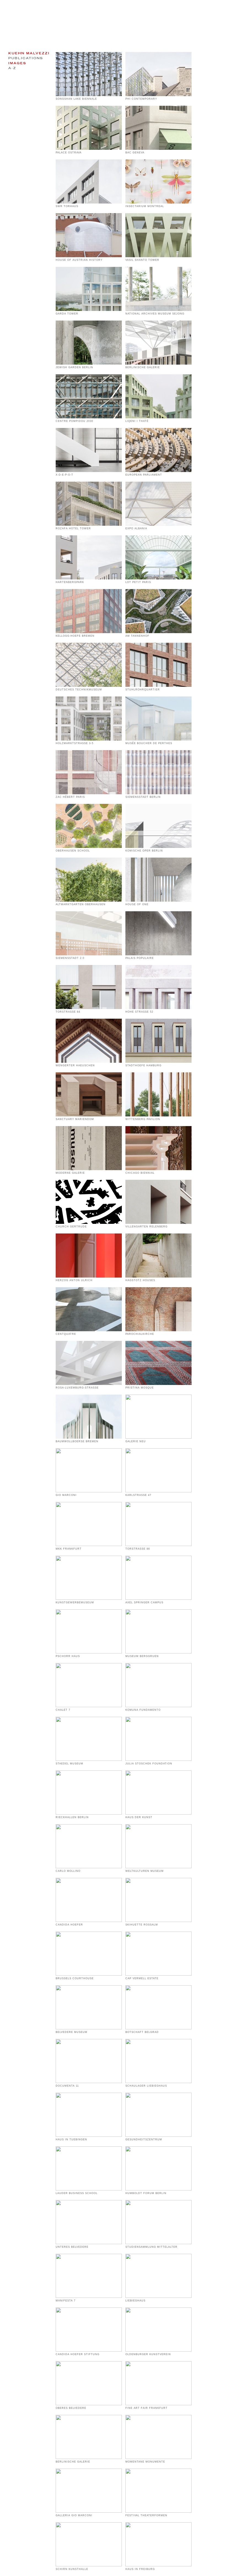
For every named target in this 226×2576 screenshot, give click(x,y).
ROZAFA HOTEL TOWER (73, 528)
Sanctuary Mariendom (75, 1119)
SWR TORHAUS (67, 206)
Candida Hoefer (69, 1925)
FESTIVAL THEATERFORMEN (146, 2515)
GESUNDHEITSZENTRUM (144, 2140)
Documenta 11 (67, 2086)
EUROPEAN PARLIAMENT (144, 475)
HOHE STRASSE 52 (139, 1012)
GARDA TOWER (67, 314)
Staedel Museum (69, 1764)
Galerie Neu (136, 1441)
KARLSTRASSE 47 (138, 1495)
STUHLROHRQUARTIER (143, 690)
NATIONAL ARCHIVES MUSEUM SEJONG (155, 314)
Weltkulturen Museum (145, 1871)
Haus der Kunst (139, 1817)
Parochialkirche (140, 1334)
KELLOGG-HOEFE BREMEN (75, 636)
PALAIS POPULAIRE (140, 958)
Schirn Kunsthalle (72, 2569)
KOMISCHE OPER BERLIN (144, 851)
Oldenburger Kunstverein (148, 2354)
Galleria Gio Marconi (74, 2515)
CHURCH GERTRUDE (71, 1227)
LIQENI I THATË (137, 421)
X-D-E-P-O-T (64, 475)
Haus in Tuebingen (71, 2140)
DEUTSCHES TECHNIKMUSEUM (79, 690)
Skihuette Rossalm (142, 1925)
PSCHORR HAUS (68, 1656)
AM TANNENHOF (137, 636)
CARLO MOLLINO (68, 1871)
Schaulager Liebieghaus (146, 2086)
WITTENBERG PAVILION (143, 1119)
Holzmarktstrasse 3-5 (75, 743)
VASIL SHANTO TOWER (142, 260)
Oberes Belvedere (71, 2408)
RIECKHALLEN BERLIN (72, 1817)
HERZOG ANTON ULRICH (74, 1280)
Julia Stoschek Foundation (149, 1764)
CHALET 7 (63, 1710)
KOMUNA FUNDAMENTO (143, 1710)
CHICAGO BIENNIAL (140, 1173)
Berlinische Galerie (143, 367)
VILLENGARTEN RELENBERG (146, 1227)
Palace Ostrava (69, 153)
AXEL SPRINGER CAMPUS (144, 1602)
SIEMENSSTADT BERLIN (143, 797)
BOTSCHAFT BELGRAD (142, 2032)
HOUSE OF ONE (137, 904)
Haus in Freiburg (140, 2569)
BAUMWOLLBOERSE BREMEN (77, 1441)
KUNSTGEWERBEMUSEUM (75, 1602)
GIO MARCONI (66, 1495)
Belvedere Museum (72, 2032)
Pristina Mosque (140, 1388)
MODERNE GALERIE (70, 1173)
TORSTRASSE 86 (138, 1549)
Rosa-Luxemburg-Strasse (77, 1388)
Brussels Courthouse (75, 1978)
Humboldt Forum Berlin (146, 2193)
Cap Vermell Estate (142, 1978)
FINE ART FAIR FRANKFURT (146, 2408)
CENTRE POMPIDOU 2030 (74, 421)
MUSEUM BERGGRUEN (142, 1656)
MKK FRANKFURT (69, 1549)
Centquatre (66, 1334)
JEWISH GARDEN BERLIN (74, 367)
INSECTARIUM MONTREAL (145, 206)
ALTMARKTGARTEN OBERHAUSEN (81, 904)
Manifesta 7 (66, 2301)
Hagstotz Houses (140, 1280)
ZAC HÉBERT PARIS (70, 797)
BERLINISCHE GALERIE (73, 2462)
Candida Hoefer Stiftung (78, 2354)
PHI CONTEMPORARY (141, 99)
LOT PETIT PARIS (138, 582)
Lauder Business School (77, 2193)
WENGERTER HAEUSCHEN (75, 1065)
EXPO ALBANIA (136, 528)
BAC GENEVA (135, 153)
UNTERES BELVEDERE (72, 2247)
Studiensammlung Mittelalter (151, 2247)
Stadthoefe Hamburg (143, 1065)
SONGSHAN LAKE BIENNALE (76, 99)
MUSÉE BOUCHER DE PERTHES (149, 743)
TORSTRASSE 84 (68, 1012)
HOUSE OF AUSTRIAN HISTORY (79, 260)
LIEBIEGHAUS (135, 2301)
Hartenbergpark (70, 582)
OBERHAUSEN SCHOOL (73, 851)
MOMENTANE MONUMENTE (145, 2462)
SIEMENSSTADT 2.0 (70, 958)
